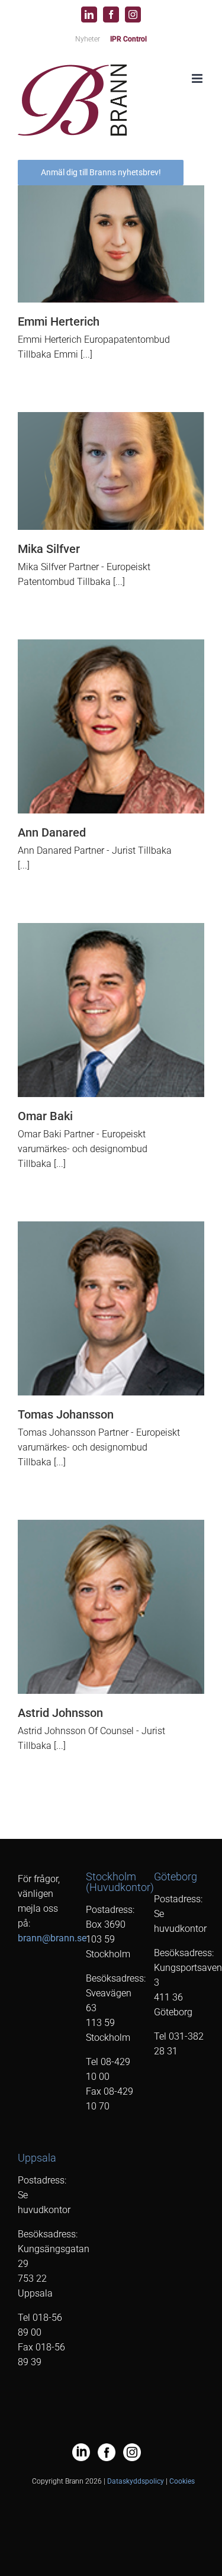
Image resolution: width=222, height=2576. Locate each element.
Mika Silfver (49, 549)
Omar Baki (45, 1116)
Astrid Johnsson (60, 1713)
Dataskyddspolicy (136, 2481)
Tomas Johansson (66, 1414)
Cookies (182, 2481)
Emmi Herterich (59, 321)
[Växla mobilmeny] (198, 78)
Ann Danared (52, 832)
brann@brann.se (52, 1938)
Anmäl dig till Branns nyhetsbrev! (101, 172)
